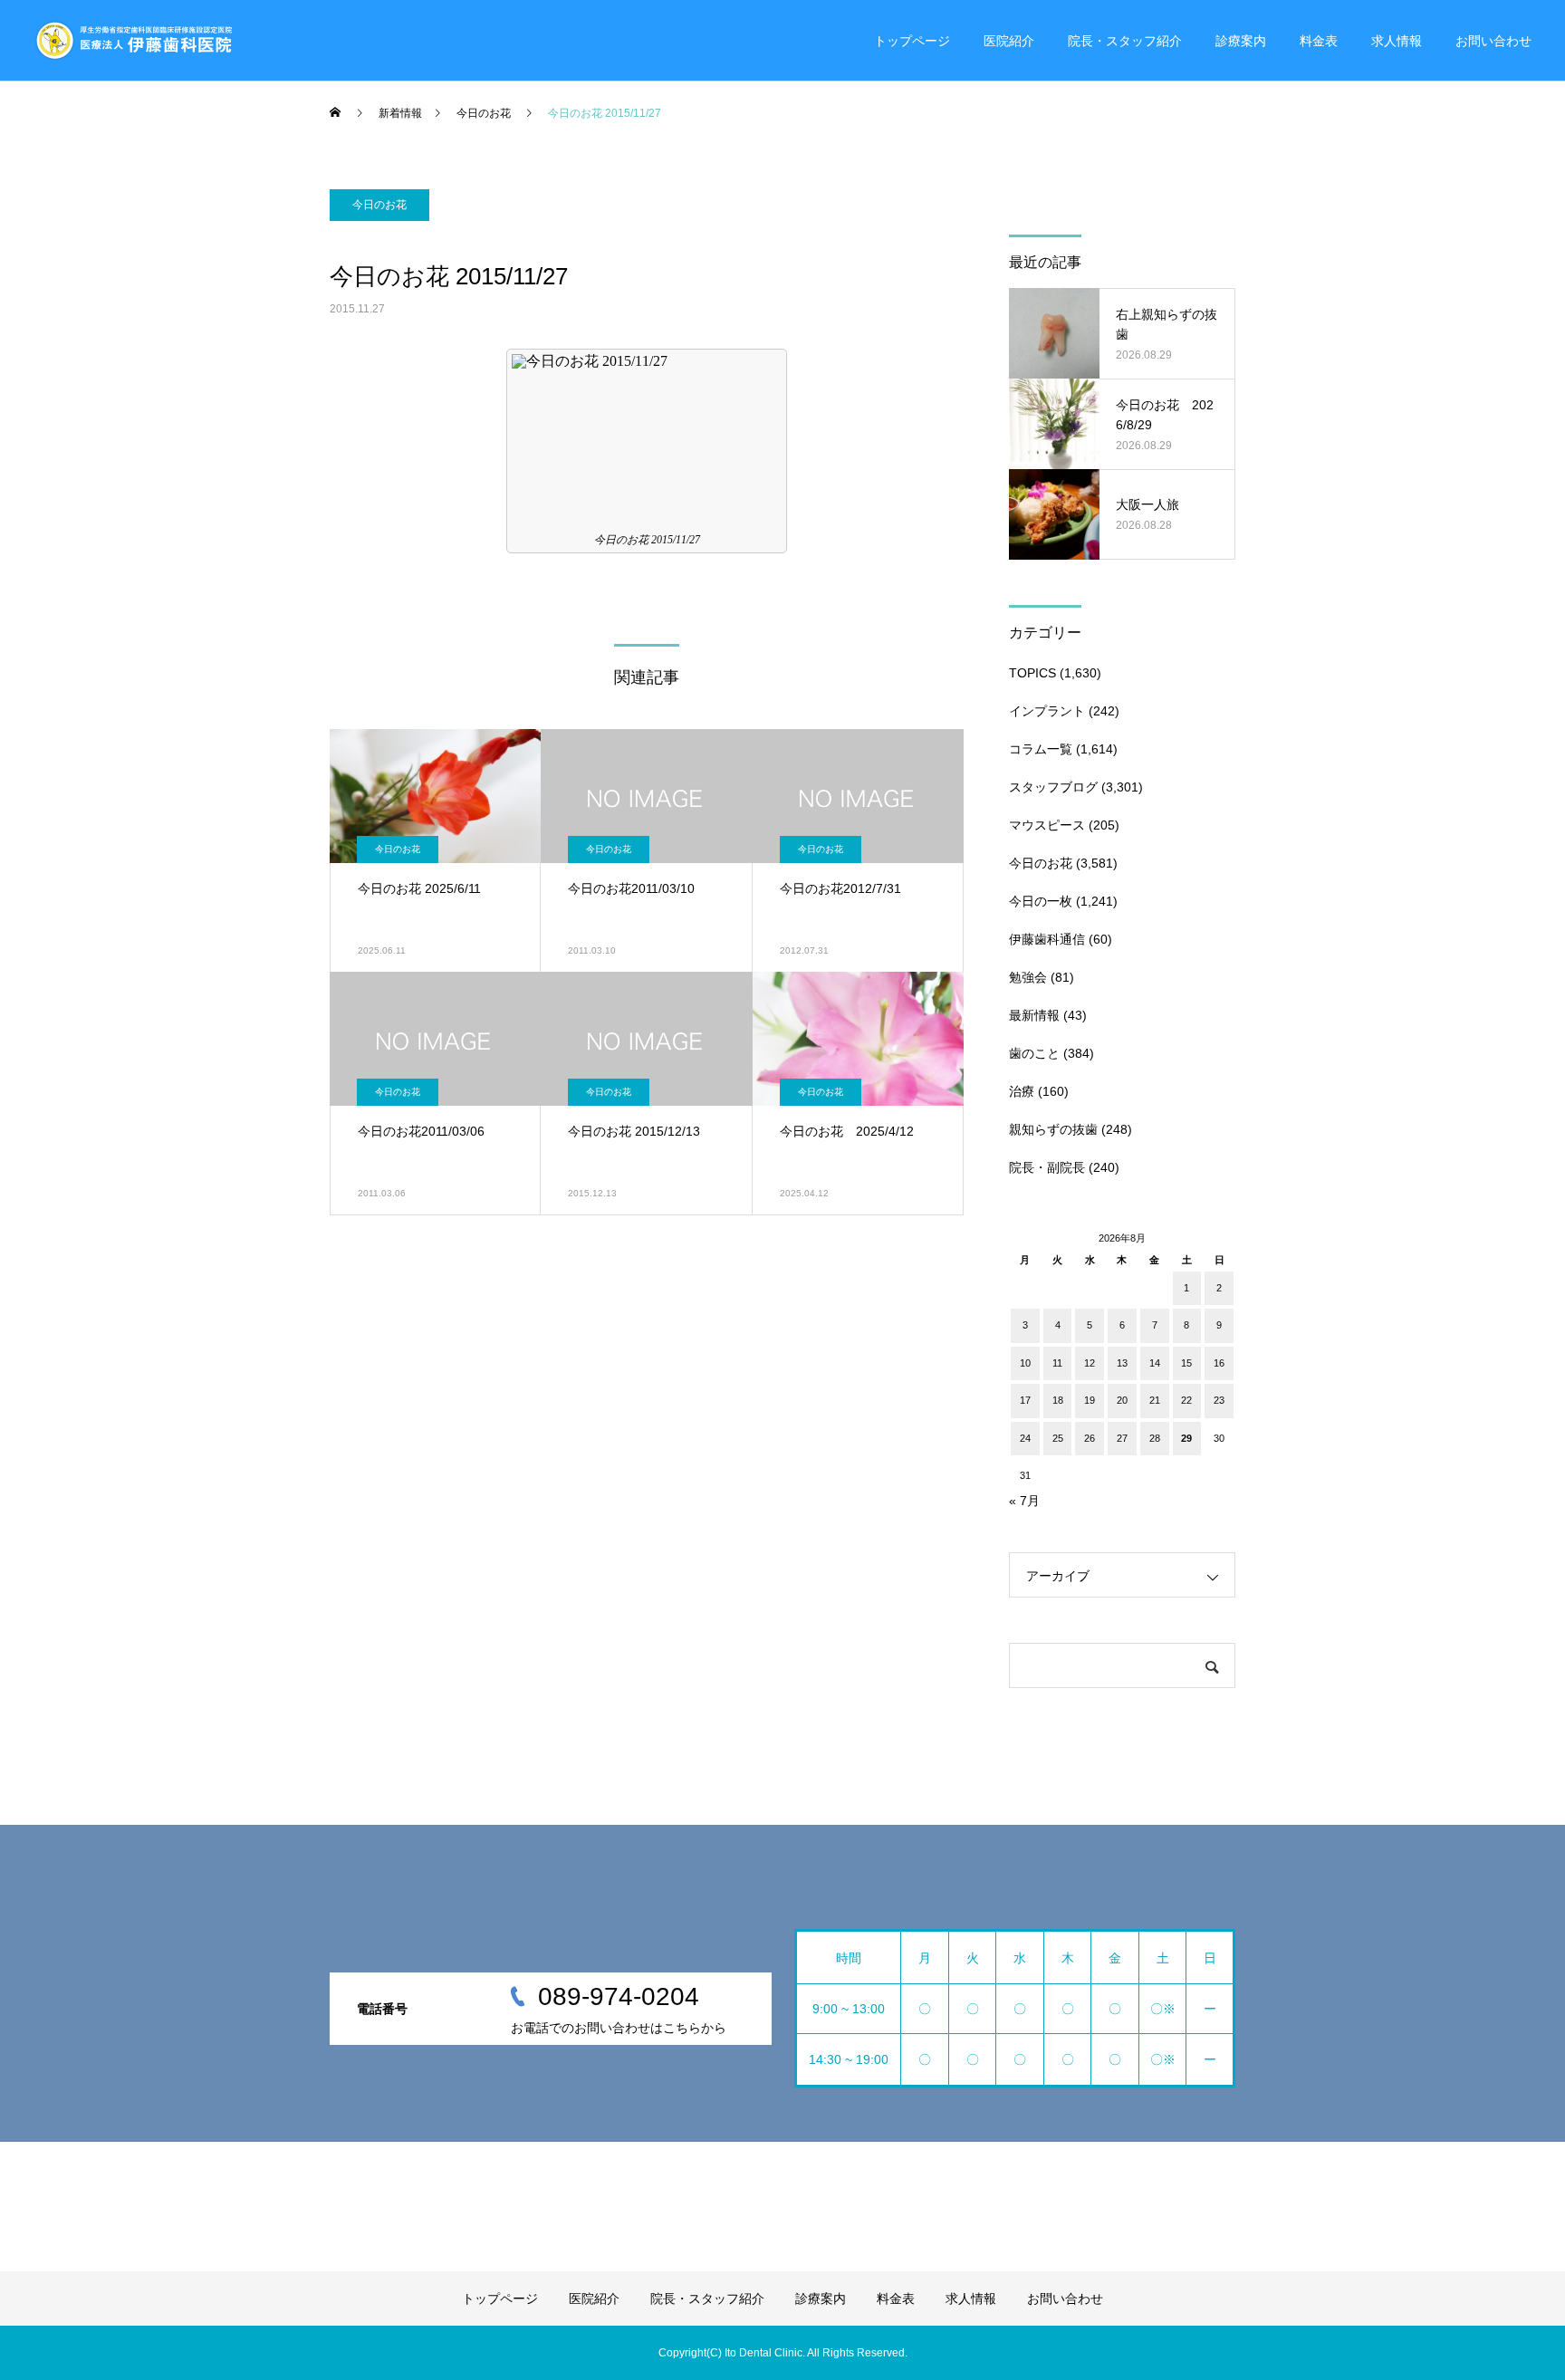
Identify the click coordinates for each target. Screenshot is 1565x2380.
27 (1122, 1438)
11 (1057, 1363)
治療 (1022, 1091)
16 (1219, 1363)
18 (1058, 1400)
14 (1155, 1363)
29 (1186, 1438)
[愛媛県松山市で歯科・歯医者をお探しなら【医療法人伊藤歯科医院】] (133, 41)
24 (1025, 1438)
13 (1122, 1363)
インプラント (1047, 711)
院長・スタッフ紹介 (1125, 41)
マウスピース (1047, 825)
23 (1219, 1400)
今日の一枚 (1041, 901)
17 (1025, 1400)
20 (1122, 1400)
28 (1155, 1438)
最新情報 (1034, 1015)
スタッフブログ (1053, 787)
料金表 (1319, 41)
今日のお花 (379, 205)
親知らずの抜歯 (1053, 1129)
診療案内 (1241, 41)
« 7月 (1024, 1501)
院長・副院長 (1047, 1167)
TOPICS (1032, 673)
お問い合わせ (1493, 41)
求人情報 (1397, 41)
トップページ (912, 41)
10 (1025, 1363)
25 (1058, 1438)
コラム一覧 (1041, 749)
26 (1090, 1438)
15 (1186, 1363)
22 (1186, 1400)
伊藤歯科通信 (1047, 939)
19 (1090, 1400)
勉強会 (1028, 977)
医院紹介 (1009, 41)
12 (1090, 1363)
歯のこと (1034, 1053)
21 (1155, 1400)
